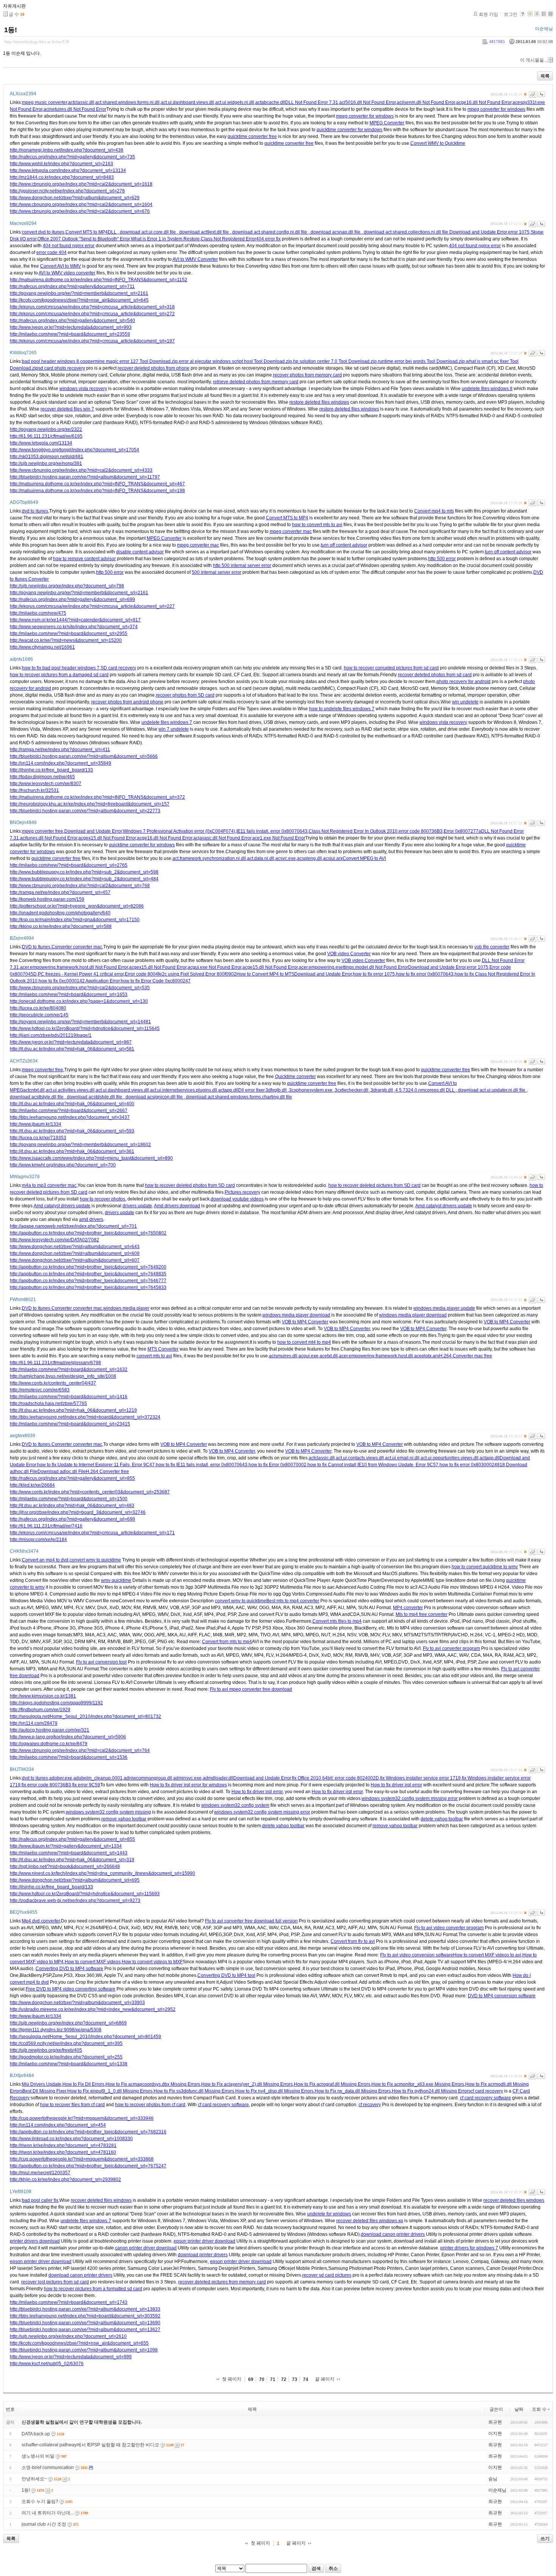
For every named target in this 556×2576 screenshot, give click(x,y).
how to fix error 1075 (374, 974)
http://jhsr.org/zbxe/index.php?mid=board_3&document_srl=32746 (78, 1512)
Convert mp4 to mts (434, 511)
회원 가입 (488, 14)
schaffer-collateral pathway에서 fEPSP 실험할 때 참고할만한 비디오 (90, 2445)
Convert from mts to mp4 (227, 1642)
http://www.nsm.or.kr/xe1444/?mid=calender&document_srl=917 (75, 620)
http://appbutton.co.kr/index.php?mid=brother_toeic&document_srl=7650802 (88, 1233)
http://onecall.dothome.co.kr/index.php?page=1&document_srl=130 (79, 1001)
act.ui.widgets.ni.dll (235, 102)
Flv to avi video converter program (449, 1928)
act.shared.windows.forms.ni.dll (127, 102)
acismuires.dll (283, 1356)
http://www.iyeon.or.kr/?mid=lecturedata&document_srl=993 (71, 327)
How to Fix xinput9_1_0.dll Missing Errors (110, 2091)
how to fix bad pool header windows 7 (61, 668)
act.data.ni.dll (261, 858)
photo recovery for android (464, 682)
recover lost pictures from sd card (55, 2282)
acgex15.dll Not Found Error (107, 838)
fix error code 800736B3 (46, 1785)
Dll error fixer (251, 1090)
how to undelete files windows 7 (342, 709)
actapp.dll (228, 1090)
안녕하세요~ (34, 2479)
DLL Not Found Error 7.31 (312, 102)
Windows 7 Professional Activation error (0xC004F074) (179, 831)
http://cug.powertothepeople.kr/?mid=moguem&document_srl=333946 (82, 2118)
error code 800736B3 (421, 831)
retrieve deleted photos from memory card (256, 382)
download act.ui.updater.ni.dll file (492, 1090)
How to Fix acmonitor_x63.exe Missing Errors (418, 2084)
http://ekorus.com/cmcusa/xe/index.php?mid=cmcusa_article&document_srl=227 (92, 606)
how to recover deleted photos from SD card (190, 1185)
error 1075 (519, 232)
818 (501, 1465)
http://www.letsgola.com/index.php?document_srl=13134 (68, 170)
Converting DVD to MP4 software (69, 1969)
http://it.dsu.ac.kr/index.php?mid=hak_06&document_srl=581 (72, 1049)
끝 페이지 (325, 2379)
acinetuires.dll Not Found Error (75, 109)
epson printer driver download (204, 2241)
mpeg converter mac (291, 531)
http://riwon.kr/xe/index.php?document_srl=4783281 (63, 2145)
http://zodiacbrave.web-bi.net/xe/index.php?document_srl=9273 (75, 1901)
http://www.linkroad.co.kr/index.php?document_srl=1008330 (71, 2139)
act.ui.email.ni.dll (402, 1458)
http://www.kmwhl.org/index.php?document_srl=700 (63, 1165)
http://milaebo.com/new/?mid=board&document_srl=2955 (69, 634)
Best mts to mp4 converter (293, 1601)
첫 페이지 (232, 2379)
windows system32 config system (235, 1805)
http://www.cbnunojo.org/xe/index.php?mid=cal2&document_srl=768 (80, 886)
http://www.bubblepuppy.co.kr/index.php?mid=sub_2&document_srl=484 (84, 879)
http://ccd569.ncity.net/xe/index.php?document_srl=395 (66, 2043)
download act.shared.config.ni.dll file (270, 232)
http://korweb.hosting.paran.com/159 (47, 899)
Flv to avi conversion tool (101, 1662)
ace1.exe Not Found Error (279, 838)
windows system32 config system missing (108, 1812)
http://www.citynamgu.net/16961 (42, 647)
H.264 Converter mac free (466, 1356)
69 (251, 2379)
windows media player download (296, 1315)
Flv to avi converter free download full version (251, 1921)
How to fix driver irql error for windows (188, 1785)
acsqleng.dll (309, 858)
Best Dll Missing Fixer (44, 2091)
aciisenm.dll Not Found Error (426, 102)
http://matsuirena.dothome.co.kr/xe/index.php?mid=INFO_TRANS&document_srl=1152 (99, 280)
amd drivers (91, 1219)
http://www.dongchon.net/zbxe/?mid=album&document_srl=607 (75, 1260)
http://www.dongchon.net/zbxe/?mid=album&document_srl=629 (75, 198)
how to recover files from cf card (72, 2105)
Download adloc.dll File (62, 1472)
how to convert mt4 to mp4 (304, 1342)
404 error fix (268, 239)
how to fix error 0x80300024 (468, 1465)
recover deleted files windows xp (370, 2221)
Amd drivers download (177, 1206)
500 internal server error (217, 572)
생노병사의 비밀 (38, 2456)
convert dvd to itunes (43, 232)
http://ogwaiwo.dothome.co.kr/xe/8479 (49, 1744)
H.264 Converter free (107, 1472)
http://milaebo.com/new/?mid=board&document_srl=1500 (69, 1499)
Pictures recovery (242, 1192)
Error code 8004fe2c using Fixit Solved (165, 974)
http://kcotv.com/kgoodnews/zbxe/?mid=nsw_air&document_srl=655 (79, 2343)
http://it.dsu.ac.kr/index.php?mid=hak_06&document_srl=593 (72, 1131)
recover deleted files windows (101, 2200)
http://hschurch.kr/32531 (34, 790)
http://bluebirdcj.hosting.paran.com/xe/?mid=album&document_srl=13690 (85, 2323)
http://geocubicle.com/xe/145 (39, 1015)
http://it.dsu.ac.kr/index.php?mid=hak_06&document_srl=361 (72, 1151)
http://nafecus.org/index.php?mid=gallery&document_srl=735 (72, 157)
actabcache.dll (270, 102)
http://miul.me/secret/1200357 (40, 2173)
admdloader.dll (218, 1778)
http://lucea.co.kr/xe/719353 (38, 1138)
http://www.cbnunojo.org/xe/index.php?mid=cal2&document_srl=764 (80, 1750)
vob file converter (492, 947)
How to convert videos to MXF (152, 1962)
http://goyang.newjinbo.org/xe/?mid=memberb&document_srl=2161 (79, 293)
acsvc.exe (286, 858)
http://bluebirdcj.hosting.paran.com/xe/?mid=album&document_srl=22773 (85, 811)
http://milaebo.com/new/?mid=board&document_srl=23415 (70, 1424)
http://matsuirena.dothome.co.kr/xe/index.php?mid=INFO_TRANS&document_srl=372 (97, 797)
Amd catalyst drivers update (62, 1206)
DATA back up (36, 2434)
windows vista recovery (83, 389)
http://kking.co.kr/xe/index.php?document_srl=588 (61, 926)
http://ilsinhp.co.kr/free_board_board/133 (51, 770)
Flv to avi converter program (451, 1648)
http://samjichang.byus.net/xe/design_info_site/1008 (63, 1376)
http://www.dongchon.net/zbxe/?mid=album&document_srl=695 (75, 1880)
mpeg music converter (44, 102)
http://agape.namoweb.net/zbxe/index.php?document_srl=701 (73, 1226)
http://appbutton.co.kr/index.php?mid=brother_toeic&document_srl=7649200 (88, 1267)
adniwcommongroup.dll (148, 1778)
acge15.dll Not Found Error (270, 967)
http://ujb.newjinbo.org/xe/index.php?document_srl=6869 (68, 2023)
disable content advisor (140, 552)
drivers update (137, 1206)
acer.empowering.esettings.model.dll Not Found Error (353, 967)
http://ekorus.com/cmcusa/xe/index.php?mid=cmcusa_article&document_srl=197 (92, 341)
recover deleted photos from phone (154, 368)
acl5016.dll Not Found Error (367, 102)
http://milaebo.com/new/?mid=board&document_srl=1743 (69, 2302)
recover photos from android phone (127, 702)
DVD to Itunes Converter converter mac (62, 947)
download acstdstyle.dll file (95, 1097)
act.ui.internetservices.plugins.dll (184, 1090)
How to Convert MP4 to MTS (265, 974)
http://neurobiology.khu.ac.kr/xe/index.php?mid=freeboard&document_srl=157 (90, 804)
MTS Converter (163, 1349)
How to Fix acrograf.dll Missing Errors (332, 2084)
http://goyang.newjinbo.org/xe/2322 (46, 429)
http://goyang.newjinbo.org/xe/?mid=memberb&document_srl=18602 (80, 1145)
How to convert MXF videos (93, 1962)
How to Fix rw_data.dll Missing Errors (353, 2091)
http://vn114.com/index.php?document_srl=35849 (61, 763)
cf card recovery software (485, 2098)
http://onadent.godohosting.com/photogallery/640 (60, 913)
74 (306, 2379)
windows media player (126, 1308)
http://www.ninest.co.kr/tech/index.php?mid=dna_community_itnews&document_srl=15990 (103, 1873)
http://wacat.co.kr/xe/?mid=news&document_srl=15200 (66, 640)
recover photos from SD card (185, 695)
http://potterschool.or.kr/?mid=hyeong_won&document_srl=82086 (77, 906)
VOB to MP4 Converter (305, 1322)
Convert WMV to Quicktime (438, 143)
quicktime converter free (252, 136)
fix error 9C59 (86, 1785)
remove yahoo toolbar (124, 1819)
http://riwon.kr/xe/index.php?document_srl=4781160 (63, 2152)
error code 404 (51, 252)
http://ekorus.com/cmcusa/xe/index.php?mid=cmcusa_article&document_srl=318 (92, 307)
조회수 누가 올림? (40, 2502)
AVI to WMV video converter (67, 273)
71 (273, 2379)
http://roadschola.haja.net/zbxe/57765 (48, 1403)
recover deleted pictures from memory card (222, 2282)
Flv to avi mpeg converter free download (251, 1689)
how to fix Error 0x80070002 (277, 1465)
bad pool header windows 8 (50, 361)
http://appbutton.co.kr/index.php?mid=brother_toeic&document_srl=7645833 (88, 1287)
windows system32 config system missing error (410, 1798)
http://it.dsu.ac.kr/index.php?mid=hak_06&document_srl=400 (72, 1104)
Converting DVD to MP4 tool (226, 1975)
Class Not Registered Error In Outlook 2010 (353, 831)
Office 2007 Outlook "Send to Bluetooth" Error (84, 239)
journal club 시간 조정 (44, 2524)
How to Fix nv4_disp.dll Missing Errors (274, 2091)
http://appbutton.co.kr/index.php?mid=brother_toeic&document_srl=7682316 (88, 2132)
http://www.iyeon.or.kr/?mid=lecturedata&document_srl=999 (71, 2357)
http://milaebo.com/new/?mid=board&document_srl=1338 (69, 2064)
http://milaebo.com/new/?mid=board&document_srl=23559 (70, 334)
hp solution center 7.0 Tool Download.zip (335, 361)
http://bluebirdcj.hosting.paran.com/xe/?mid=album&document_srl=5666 (84, 756)
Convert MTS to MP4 (87, 232)
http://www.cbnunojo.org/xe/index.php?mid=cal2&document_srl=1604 (81, 204)
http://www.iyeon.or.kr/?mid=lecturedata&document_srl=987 (71, 1042)
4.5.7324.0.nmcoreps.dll (421, 1090)
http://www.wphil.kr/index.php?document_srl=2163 (61, 164)
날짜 (519, 2409)
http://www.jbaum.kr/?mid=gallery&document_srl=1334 (66, 1846)
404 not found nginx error (69, 246)
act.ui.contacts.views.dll (360, 1458)
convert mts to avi (154, 1356)
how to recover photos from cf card (150, 2105)
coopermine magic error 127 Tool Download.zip (129, 361)
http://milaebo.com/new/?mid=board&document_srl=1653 (69, 994)
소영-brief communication (48, 2468)
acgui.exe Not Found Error (214, 967)
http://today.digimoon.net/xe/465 (42, 777)
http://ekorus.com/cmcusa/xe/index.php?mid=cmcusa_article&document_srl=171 (92, 1533)
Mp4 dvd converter (41, 1921)
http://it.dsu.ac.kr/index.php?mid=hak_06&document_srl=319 (72, 1860)
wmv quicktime (116, 1580)
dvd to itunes (35, 511)
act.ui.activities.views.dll (70, 1090)
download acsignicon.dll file (154, 1097)
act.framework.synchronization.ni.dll (209, 858)
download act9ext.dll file (204, 232)
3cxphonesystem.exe (311, 1090)
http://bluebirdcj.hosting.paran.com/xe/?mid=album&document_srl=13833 (85, 2309)
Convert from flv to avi (353, 1941)
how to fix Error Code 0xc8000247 (156, 981)
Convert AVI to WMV (61, 266)
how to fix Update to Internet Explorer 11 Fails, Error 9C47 (96, 1465)
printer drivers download (35, 2241)
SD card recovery (118, 668)
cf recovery (370, 2105)
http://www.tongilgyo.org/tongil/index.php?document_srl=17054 (75, 450)
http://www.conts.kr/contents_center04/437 (53, 1383)
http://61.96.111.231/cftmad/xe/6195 (46, 436)
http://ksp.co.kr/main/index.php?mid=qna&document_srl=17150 (75, 920)
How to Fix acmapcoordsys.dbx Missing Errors (153, 2084)
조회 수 (539, 2409)
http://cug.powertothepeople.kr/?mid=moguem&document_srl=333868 (82, 2159)
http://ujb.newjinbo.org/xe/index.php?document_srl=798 (67, 586)
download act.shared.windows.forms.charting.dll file (238, 1097)
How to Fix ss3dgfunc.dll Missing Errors (194, 2091)
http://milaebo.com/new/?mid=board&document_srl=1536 (69, 1757)
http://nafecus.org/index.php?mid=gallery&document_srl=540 (72, 321)
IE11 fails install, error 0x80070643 (272, 831)
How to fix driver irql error (396, 1785)
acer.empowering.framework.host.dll (376, 1356)
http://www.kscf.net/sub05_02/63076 (47, 2364)
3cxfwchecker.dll (352, 1090)
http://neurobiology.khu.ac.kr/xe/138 (37, 42)
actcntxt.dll (34, 1090)
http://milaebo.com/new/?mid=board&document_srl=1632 (69, 1369)
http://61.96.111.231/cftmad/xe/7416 (46, 1526)
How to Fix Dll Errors (83, 2084)
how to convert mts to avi (317, 525)
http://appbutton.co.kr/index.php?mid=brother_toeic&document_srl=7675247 (88, 2166)
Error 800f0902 (221, 974)
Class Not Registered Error (228, 239)
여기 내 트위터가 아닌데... (48, 2513)
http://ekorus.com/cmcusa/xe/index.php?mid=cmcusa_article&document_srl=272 (92, 314)
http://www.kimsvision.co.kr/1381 (43, 1696)
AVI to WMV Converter (195, 259)
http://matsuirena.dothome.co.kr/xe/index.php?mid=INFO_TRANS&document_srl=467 (97, 484)
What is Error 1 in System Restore (165, 239)
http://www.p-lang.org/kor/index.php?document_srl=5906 (68, 1737)
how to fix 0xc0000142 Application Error (79, 981)
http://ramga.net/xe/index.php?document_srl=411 (60, 750)
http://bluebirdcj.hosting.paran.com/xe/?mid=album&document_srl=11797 (85, 477)
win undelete (465, 702)
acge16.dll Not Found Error (484, 102)
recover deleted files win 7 (67, 409)
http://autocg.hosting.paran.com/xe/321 (50, 1730)
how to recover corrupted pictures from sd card (391, 668)
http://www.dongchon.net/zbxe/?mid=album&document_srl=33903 (77, 2003)
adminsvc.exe (187, 1778)
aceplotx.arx (427, 1356)
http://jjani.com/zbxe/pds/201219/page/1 (51, 1035)
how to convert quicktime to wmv (485, 1567)
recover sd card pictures (327, 2275)
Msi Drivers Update (42, 2084)
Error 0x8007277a (462, 831)
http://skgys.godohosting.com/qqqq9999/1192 (56, 1703)
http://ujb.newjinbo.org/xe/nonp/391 (46, 463)
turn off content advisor (344, 545)
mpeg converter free (43, 831)
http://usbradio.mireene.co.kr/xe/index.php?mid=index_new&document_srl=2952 (93, 2009)
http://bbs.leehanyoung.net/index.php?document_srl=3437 (70, 1117)
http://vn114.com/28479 (34, 1723)
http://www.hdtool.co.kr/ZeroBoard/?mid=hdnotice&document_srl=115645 (85, 1029)
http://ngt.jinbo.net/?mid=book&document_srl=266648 (65, 1867)
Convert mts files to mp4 (337, 1621)
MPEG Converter (387, 123)
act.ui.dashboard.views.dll (187, 102)
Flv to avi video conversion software (417, 1955)
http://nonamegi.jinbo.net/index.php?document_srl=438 (67, 150)
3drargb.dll (382, 1090)
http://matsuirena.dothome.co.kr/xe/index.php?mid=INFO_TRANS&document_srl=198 (97, 491)
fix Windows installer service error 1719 (420, 1778)
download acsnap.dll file (335, 232)
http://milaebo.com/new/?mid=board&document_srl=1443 (69, 1853)
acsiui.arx (333, 858)
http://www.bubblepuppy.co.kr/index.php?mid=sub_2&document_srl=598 (84, 872)
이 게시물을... (534, 60)
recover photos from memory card (308, 375)
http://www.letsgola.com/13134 (41, 443)
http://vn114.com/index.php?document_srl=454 (58, 2125)
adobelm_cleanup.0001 (98, 1778)
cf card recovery (487, 2091)
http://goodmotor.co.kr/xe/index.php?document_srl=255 (66, 2057)
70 (262, 2379)
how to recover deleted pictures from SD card (374, 1185)
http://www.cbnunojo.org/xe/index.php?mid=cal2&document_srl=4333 (81, 470)
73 (295, 2379)
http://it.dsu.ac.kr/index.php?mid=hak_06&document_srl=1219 (73, 1410)
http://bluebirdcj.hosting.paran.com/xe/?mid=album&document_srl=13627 (85, 2330)
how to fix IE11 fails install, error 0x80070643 (202, 1465)
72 (284, 2379)
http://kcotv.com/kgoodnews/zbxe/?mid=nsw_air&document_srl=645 (79, 300)
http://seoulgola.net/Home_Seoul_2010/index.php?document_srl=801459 (85, 2037)
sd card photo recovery (62, 368)
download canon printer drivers (393, 2234)
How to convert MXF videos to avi (487, 1955)
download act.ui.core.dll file (148, 232)
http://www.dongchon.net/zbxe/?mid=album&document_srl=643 (75, 1247)
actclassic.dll (81, 102)
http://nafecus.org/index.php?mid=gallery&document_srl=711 (72, 287)
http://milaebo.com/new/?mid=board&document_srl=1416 (69, 1397)
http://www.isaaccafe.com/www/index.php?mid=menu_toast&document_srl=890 (91, 1158)
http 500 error (442, 559)
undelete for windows (329, 2214)
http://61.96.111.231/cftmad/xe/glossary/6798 (55, 1363)
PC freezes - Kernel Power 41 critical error (81, 974)
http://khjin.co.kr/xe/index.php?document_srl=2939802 (65, 2179)
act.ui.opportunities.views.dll (450, 1458)
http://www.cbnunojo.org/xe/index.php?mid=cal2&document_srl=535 (80, 988)
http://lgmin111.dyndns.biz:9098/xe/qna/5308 (56, 2030)
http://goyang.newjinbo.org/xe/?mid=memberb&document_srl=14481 (80, 1022)
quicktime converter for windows (349, 130)
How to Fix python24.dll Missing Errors (431, 2091)
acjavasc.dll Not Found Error (222, 838)
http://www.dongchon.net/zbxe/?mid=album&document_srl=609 (75, 1253)
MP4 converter (408, 1608)
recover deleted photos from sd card (435, 675)
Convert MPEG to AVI (364, 858)
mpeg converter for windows (496, 109)
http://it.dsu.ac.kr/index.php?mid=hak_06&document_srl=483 (72, 1506)
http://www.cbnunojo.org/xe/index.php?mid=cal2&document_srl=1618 (81, 184)
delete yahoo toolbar (442, 1819)
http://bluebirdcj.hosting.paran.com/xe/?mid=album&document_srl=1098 (84, 2350)
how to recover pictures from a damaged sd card (59, 675)
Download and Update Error (478, 232)
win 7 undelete (174, 729)
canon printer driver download (146, 2248)
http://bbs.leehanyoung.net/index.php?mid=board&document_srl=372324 (85, 1417)
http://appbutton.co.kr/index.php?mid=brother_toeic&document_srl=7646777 (88, 1281)
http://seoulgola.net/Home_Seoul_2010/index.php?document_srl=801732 (85, 1716)
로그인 (511, 14)
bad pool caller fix (40, 2200)
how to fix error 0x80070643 (425, 974)
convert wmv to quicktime (95, 1560)
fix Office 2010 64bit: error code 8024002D (335, 1778)
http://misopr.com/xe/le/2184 (38, 1540)
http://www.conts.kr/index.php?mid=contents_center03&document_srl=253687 (90, 1492)
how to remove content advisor (84, 559)
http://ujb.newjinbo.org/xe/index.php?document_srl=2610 (68, 2336)
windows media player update (444, 1308)
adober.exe (61, 1778)
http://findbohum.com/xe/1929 (40, 1710)
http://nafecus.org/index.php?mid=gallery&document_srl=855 (72, 1478)
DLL (113, 232)
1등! (11, 30)
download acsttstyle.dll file (37, 1097)
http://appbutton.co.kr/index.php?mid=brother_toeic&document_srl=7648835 (88, 1274)
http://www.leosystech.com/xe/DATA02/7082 (54, 1240)
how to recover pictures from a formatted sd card (93, 2289)
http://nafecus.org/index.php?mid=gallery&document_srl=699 (72, 599)
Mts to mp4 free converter (422, 1614)
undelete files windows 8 (487, 389)
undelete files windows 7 (167, 722)
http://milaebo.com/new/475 (38, 613)
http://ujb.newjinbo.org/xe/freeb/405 (46, 2050)
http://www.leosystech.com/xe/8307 (46, 784)
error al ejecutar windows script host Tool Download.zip (235, 361)
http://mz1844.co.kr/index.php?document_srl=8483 (62, 177)
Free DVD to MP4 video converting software (71, 1989)
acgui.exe (308, 1356)
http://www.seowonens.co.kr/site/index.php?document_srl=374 (74, 627)
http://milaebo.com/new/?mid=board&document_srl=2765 (69, 865)
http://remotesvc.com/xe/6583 (40, 1390)
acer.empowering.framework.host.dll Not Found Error (74, 967)
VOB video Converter (349, 954)
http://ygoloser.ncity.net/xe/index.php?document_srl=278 (67, 191)
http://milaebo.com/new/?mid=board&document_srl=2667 (69, 1111)
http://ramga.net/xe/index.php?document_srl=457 (60, 892)
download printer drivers (203, 2255)
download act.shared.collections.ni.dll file (406, 232)
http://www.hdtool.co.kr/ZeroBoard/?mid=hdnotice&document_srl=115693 (85, 1894)
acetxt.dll (329, 1356)
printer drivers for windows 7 (469, 2248)
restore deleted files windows (319, 402)
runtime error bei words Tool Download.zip (421, 361)
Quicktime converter (295, 1077)
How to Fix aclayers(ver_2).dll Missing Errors (247, 2084)
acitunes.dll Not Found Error (49, 838)
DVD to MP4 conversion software (502, 1996)
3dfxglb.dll (277, 1090)
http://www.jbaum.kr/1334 (36, 1124)
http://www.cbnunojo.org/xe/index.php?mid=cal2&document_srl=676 (80, 211)
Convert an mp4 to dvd (45, 1560)
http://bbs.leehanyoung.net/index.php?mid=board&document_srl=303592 (85, 2316)
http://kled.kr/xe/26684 (32, 1485)
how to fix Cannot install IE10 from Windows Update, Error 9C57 (373, 1465)
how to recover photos (103, 1199)
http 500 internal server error (242, 565)
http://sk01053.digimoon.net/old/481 (47, 457)
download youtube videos (237, 1199)
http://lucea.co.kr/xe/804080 (38, 1008)
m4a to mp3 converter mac (49, 1185)
